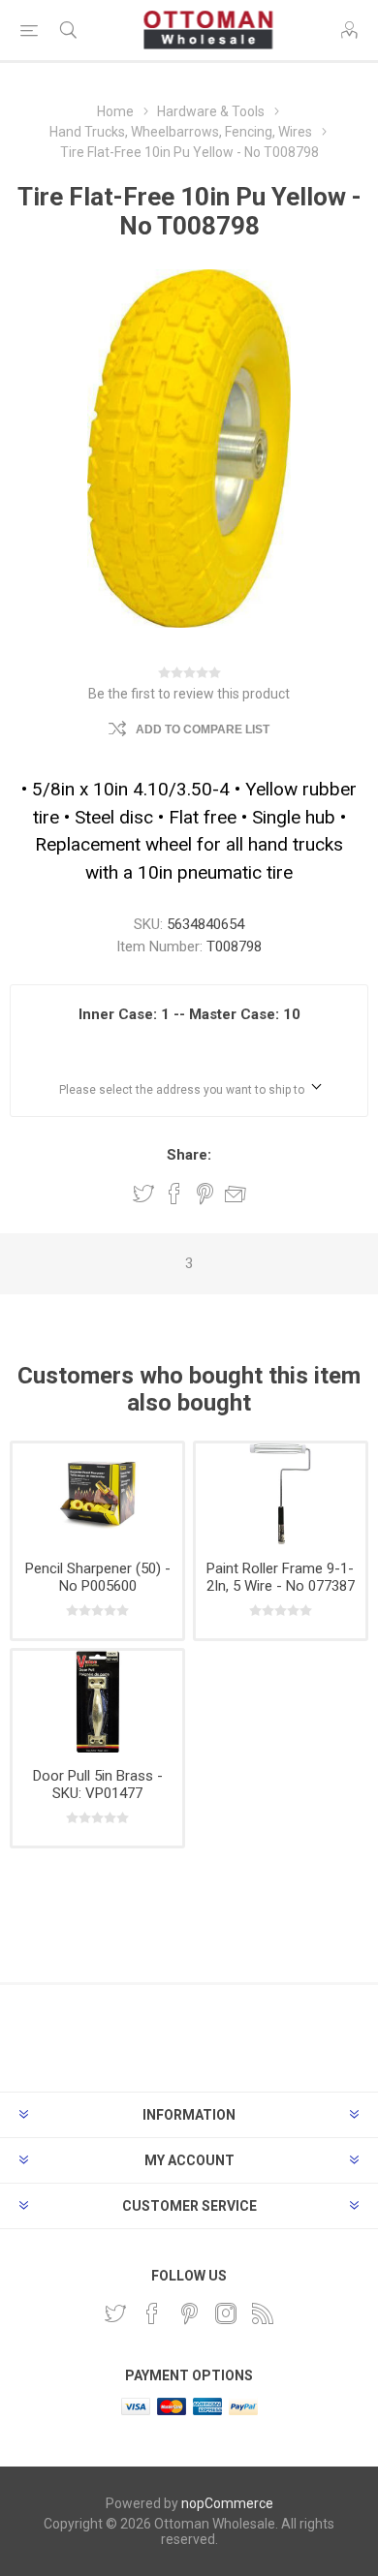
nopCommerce (227, 2503)
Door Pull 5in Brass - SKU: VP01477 (98, 1785)
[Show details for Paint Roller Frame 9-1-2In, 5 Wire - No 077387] (281, 1494)
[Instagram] (226, 2313)
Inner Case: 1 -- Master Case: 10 (189, 1014)
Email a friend (236, 1194)
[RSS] (263, 2313)
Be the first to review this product (189, 694)
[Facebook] (152, 2313)
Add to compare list (203, 729)
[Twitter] (115, 2313)
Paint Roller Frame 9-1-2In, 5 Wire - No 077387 (281, 1577)
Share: (189, 1155)
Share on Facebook (174, 1194)
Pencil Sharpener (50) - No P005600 (98, 1577)
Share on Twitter (143, 1194)
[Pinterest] (189, 2313)
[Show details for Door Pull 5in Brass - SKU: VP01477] (97, 1702)
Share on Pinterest (205, 1194)
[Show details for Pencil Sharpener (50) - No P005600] (97, 1494)
